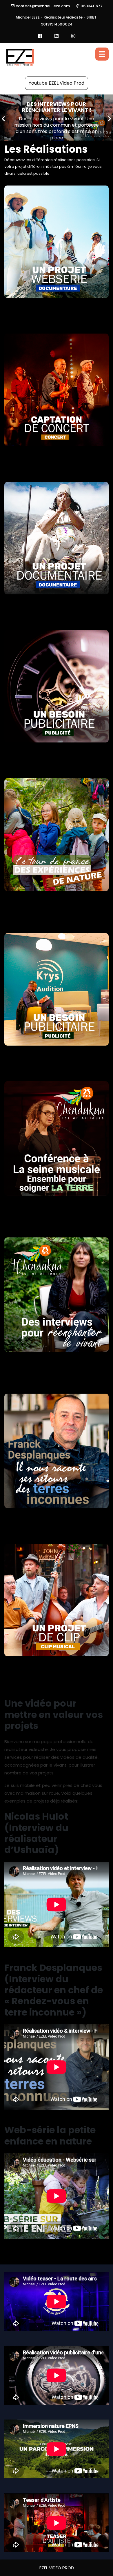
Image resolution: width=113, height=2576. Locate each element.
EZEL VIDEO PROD (57, 2568)
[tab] (102, 54)
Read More (59, 132)
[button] (3, 118)
